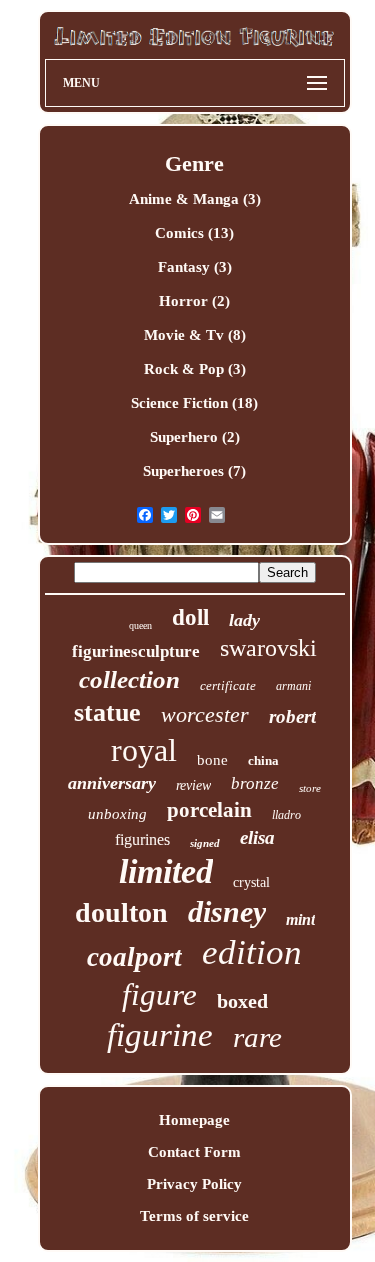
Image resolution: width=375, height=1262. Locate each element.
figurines (142, 839)
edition (252, 952)
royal (144, 750)
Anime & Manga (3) (195, 199)
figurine (160, 1035)
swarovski (268, 648)
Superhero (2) (195, 437)
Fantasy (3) (195, 267)
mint (300, 919)
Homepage (194, 1120)
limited (166, 871)
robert (292, 716)
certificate (228, 685)
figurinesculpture (136, 651)
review (193, 785)
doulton (121, 912)
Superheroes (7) (194, 471)
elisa (257, 837)
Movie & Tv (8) (195, 335)
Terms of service (194, 1216)
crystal (251, 882)
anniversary (112, 783)
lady (244, 620)
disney (227, 911)
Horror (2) (194, 301)
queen (140, 625)
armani (293, 686)
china (263, 760)
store (310, 788)
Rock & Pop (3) (195, 369)
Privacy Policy (194, 1184)
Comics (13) (194, 233)
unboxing (117, 814)
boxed (242, 1001)
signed (205, 843)
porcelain (209, 810)
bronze (255, 783)
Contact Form (194, 1152)
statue (107, 712)
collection (129, 679)
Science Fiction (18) (194, 403)
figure (159, 994)
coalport (134, 957)
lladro (286, 815)
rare (257, 1037)
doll (190, 617)
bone (212, 760)
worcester (205, 714)
